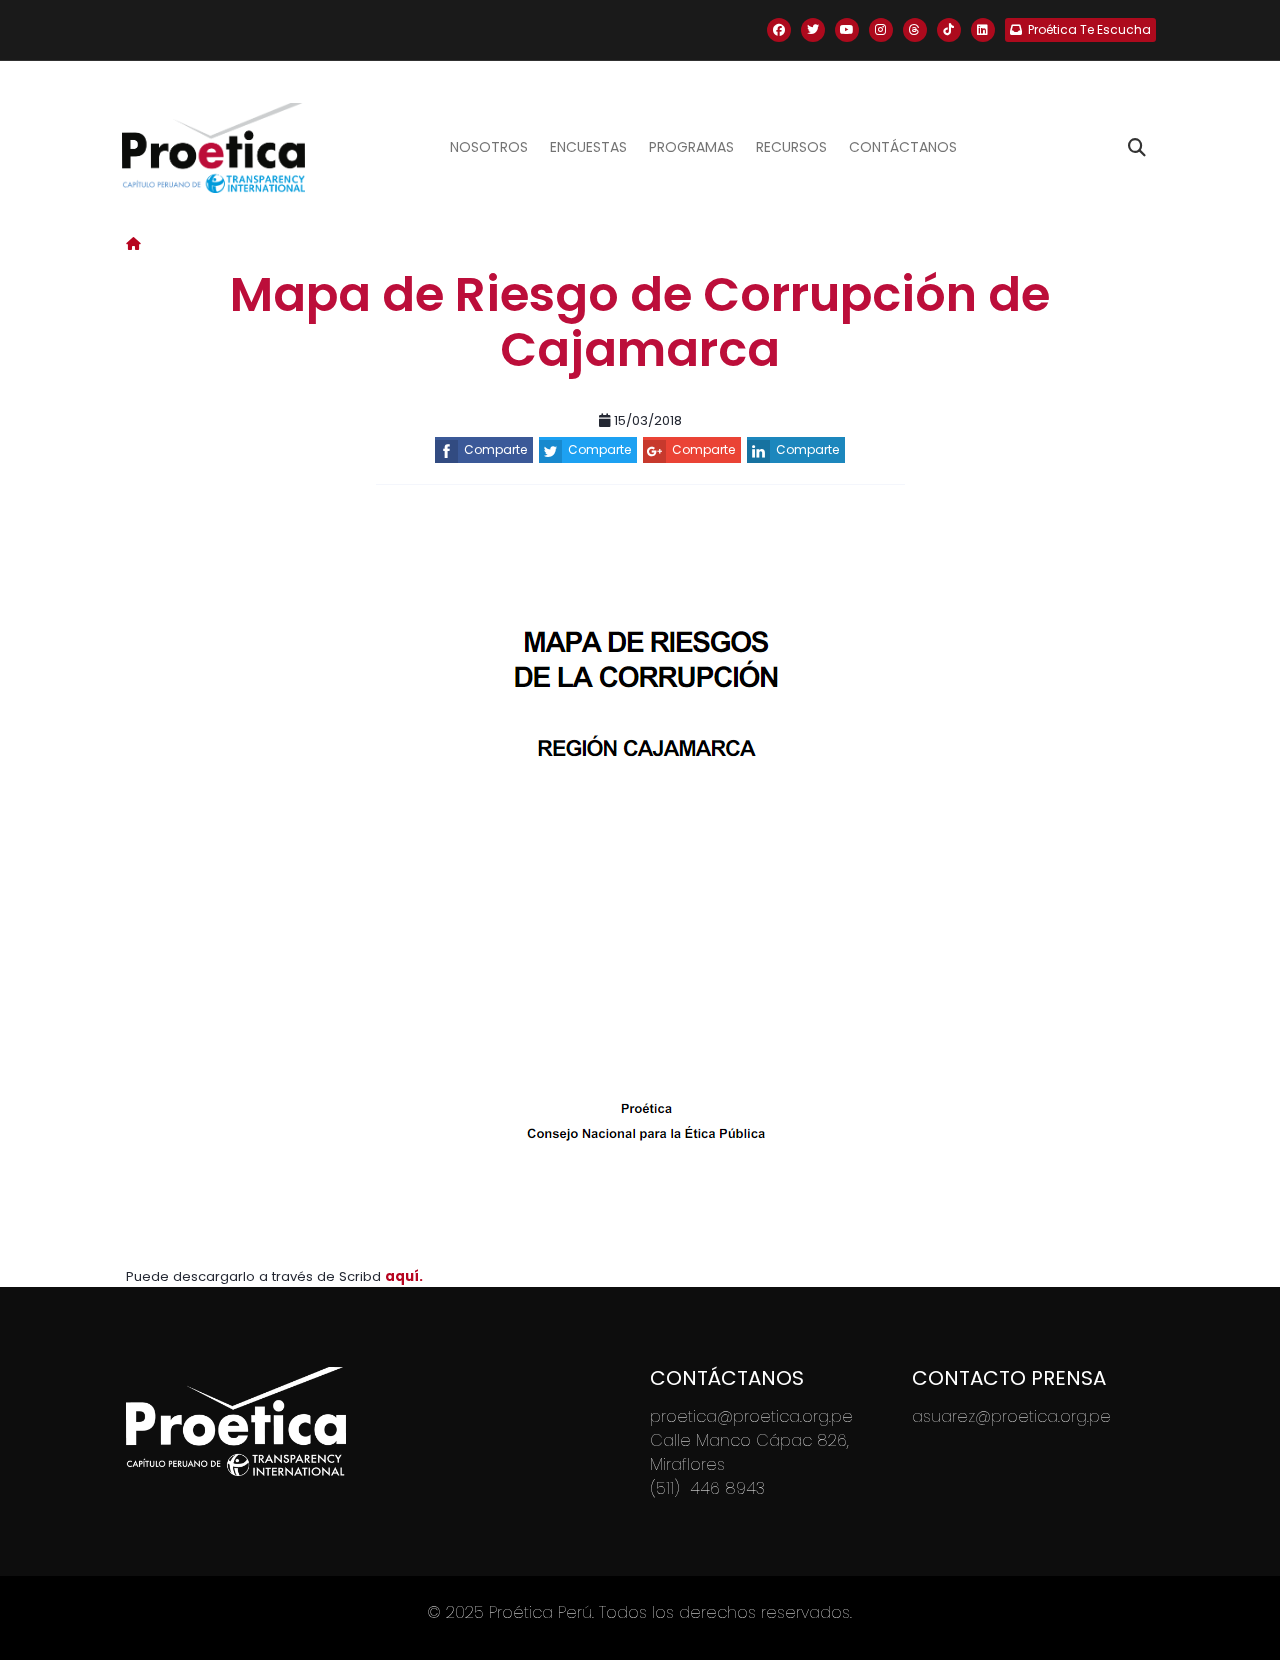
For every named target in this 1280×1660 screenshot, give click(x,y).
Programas (691, 147)
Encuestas (588, 147)
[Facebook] (779, 30)
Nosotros (489, 147)
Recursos (791, 147)
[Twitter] (813, 30)
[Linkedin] (983, 30)
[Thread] (915, 30)
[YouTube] (847, 30)
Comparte (495, 449)
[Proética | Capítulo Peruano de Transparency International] (213, 148)
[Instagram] (881, 30)
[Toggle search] (1137, 148)
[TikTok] (949, 30)
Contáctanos (903, 147)
